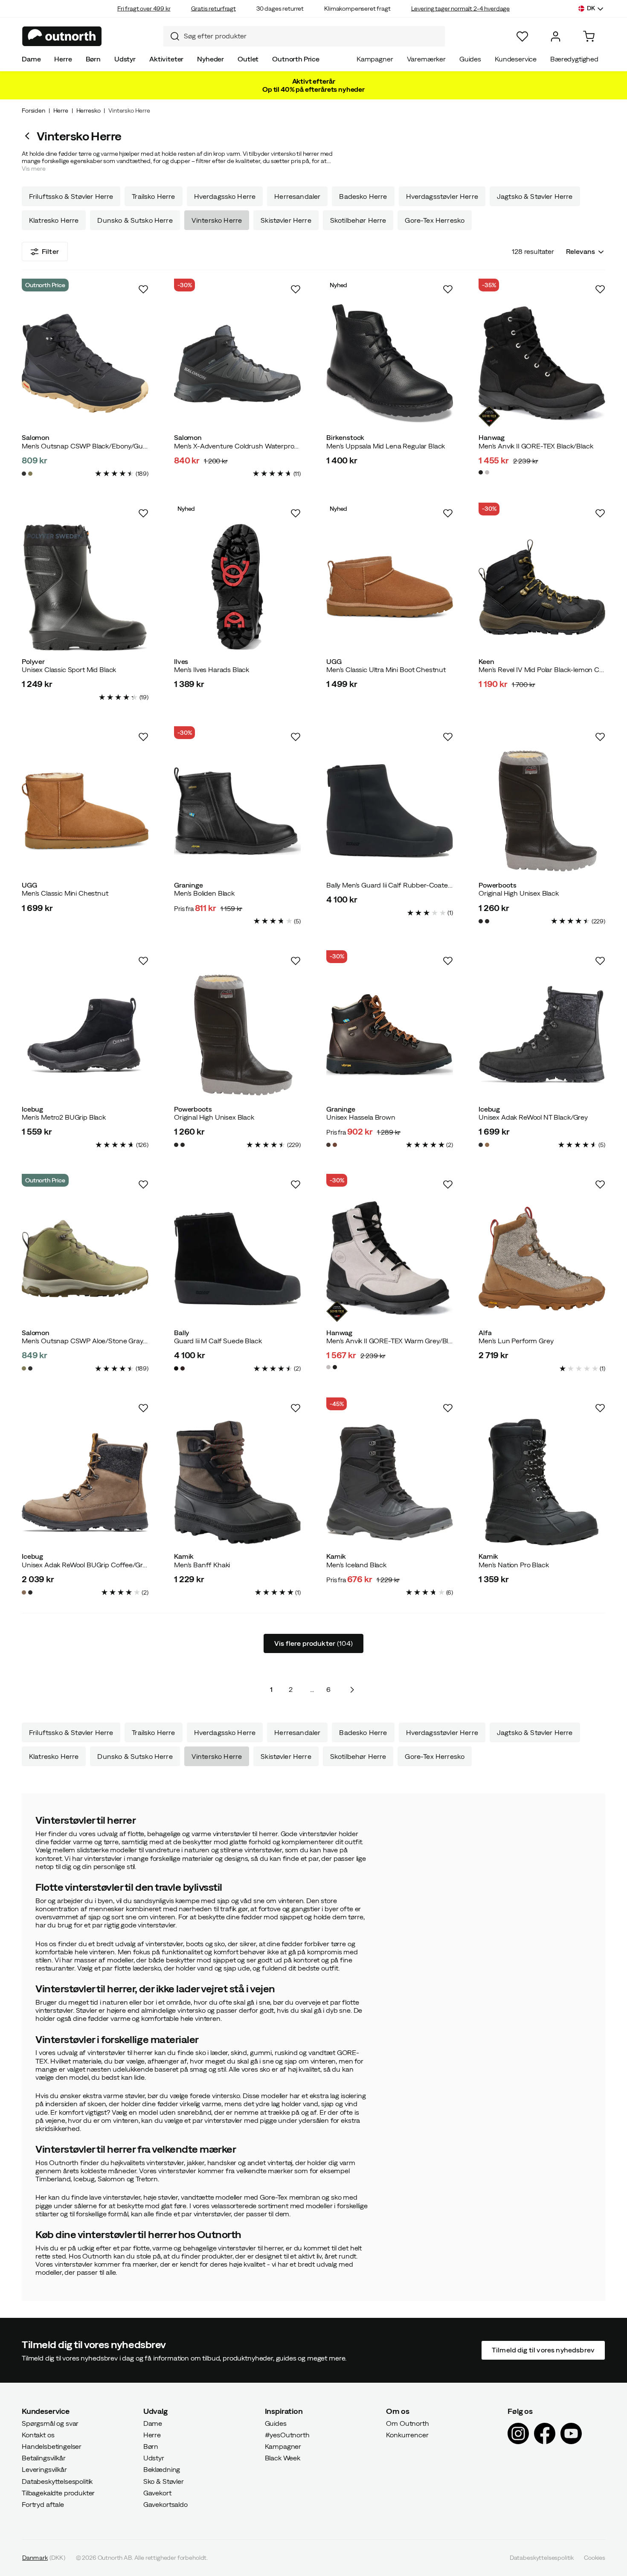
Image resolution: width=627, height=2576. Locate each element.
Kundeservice (516, 59)
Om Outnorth (407, 2423)
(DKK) (44, 2558)
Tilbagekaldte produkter (58, 2492)
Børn (93, 59)
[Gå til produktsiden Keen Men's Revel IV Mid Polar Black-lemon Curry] (542, 587)
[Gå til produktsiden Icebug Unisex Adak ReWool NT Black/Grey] (542, 1035)
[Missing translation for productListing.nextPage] (352, 1690)
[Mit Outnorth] (556, 36)
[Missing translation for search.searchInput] (171, 36)
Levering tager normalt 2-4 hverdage (460, 9)
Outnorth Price (296, 59)
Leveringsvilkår (44, 2469)
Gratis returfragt (213, 9)
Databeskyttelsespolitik (57, 2481)
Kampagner (375, 59)
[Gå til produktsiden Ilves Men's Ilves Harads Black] (237, 587)
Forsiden (33, 111)
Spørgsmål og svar (50, 2423)
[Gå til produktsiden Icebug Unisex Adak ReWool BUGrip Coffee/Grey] (85, 1482)
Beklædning (162, 2469)
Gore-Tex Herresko (435, 220)
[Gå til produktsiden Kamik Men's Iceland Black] (390, 1482)
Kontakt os (38, 2434)
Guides (470, 59)
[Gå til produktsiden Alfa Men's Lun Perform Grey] (542, 1259)
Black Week (283, 2458)
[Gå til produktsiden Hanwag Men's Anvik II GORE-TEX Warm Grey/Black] (390, 1259)
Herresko (89, 111)
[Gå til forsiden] (62, 36)
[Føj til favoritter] (143, 289)
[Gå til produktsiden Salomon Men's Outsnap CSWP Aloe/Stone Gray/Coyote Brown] (85, 1259)
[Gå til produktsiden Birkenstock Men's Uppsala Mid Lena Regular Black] (390, 363)
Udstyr (125, 59)
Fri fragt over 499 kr (144, 9)
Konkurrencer (407, 2434)
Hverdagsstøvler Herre (442, 196)
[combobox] (304, 36)
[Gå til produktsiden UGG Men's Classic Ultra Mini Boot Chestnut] (390, 587)
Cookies (595, 2558)
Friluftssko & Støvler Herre (71, 196)
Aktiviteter (166, 59)
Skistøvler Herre (286, 220)
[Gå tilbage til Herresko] (29, 136)
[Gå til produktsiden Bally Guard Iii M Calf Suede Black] (237, 1259)
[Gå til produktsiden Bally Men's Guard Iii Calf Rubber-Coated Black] (390, 811)
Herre (63, 59)
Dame (31, 59)
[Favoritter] (522, 36)
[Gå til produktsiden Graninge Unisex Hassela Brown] (390, 1035)
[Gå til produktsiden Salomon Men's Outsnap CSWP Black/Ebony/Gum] (85, 363)
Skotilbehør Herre (358, 220)
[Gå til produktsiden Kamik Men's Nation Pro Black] (542, 1482)
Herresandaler (297, 196)
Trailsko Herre (153, 196)
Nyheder (210, 59)
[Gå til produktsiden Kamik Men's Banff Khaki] (237, 1482)
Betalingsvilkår (44, 2458)
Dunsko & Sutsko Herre (135, 220)
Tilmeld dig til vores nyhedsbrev (543, 2350)
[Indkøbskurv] (589, 36)
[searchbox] (312, 36)
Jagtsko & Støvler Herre (535, 196)
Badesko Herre (363, 196)
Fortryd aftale (43, 2504)
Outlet (248, 59)
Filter (50, 251)
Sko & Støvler (164, 2481)
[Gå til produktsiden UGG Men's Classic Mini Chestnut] (85, 811)
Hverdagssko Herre (225, 196)
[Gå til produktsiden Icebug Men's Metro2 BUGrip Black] (85, 1035)
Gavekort (157, 2492)
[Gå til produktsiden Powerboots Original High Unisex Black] (542, 811)
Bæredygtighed (574, 59)
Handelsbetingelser (52, 2446)
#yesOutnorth (287, 2434)
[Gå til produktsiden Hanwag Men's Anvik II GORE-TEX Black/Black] (542, 363)
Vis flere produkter (313, 1643)
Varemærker (426, 59)
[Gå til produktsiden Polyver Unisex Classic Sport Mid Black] (85, 587)
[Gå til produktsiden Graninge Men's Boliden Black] (237, 811)
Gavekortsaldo (165, 2504)
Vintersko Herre (217, 220)
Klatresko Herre (54, 220)
